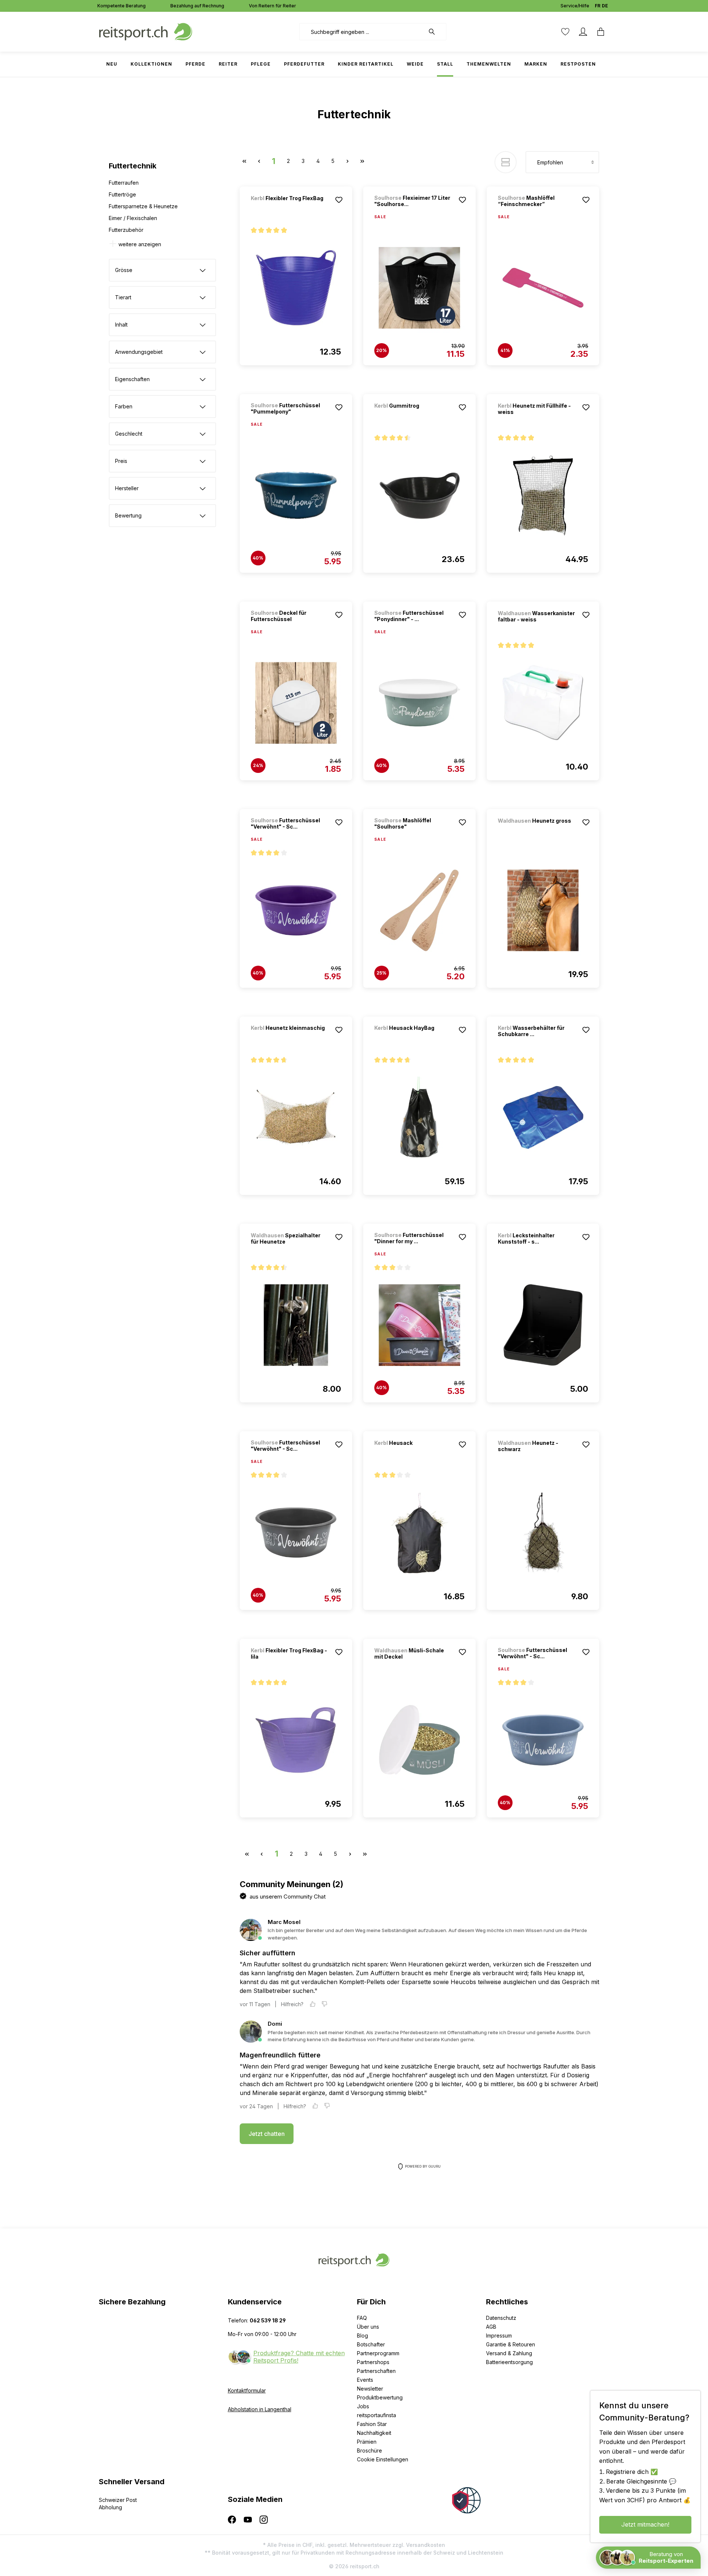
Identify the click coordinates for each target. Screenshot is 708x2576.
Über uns (368, 2327)
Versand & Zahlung (509, 2353)
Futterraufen (124, 183)
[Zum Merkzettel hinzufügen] (339, 200)
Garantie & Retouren (511, 2344)
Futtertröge (122, 194)
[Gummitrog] (413, 416)
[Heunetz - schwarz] (543, 1533)
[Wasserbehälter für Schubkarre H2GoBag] (543, 1118)
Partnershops (373, 2362)
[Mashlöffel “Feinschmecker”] (543, 288)
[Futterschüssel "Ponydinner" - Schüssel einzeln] (419, 703)
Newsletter (370, 2389)
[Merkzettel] (565, 32)
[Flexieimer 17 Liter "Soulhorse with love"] (419, 288)
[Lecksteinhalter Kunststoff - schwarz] (543, 1325)
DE (605, 6)
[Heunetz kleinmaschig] (289, 1038)
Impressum (499, 2336)
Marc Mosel (284, 1922)
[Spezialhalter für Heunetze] (296, 1325)
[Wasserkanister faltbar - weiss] (543, 703)
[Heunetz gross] (537, 831)
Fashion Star (372, 2424)
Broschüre (369, 2450)
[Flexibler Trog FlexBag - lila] (296, 1740)
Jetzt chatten (267, 2134)
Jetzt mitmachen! (645, 2524)
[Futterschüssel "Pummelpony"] (296, 495)
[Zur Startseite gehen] (146, 31)
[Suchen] (435, 32)
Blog (362, 2336)
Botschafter (371, 2344)
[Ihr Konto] (583, 32)
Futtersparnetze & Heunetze (143, 206)
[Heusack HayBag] (413, 1038)
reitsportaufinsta (376, 2415)
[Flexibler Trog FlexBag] (289, 208)
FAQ (362, 2318)
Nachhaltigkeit (374, 2433)
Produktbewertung (380, 2397)
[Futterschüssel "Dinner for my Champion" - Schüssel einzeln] (419, 1325)
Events (365, 2380)
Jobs (363, 2406)
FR (598, 6)
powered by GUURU (423, 2166)
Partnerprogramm (378, 2353)
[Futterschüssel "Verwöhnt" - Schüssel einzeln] (296, 910)
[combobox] (362, 32)
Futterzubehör (126, 230)
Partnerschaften (376, 2371)
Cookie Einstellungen (383, 2459)
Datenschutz (501, 2318)
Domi (275, 2024)
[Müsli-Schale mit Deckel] (419, 1740)
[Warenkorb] (601, 32)
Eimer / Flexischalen (133, 218)
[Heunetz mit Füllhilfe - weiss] (543, 495)
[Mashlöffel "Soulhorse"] (419, 910)
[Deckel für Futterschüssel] (296, 703)
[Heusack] (413, 1453)
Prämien (367, 2442)
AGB (491, 2327)
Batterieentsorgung (509, 2362)
